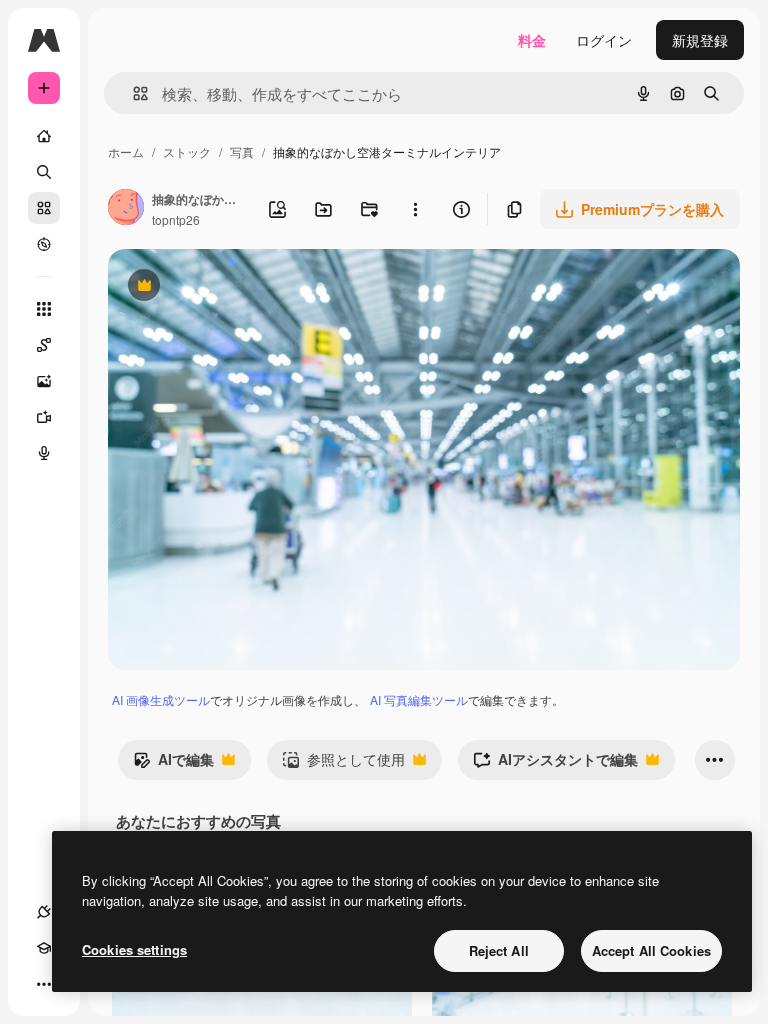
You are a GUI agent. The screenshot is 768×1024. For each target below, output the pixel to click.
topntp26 (176, 219)
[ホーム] (44, 136)
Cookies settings (134, 949)
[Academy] (44, 948)
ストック (187, 151)
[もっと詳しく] (44, 244)
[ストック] (44, 208)
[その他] (44, 984)
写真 (242, 151)
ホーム (126, 151)
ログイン (604, 40)
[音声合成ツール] (44, 453)
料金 (532, 40)
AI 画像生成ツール (161, 699)
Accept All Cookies (651, 950)
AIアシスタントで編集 (555, 764)
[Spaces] (44, 345)
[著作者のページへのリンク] (126, 209)
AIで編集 (173, 764)
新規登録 (700, 40)
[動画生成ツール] (44, 417)
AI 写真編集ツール (419, 699)
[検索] (44, 172)
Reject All (499, 950)
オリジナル (245, 287)
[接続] (44, 912)
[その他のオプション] (415, 209)
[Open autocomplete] (132, 93)
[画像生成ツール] (44, 381)
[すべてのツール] (44, 309)
